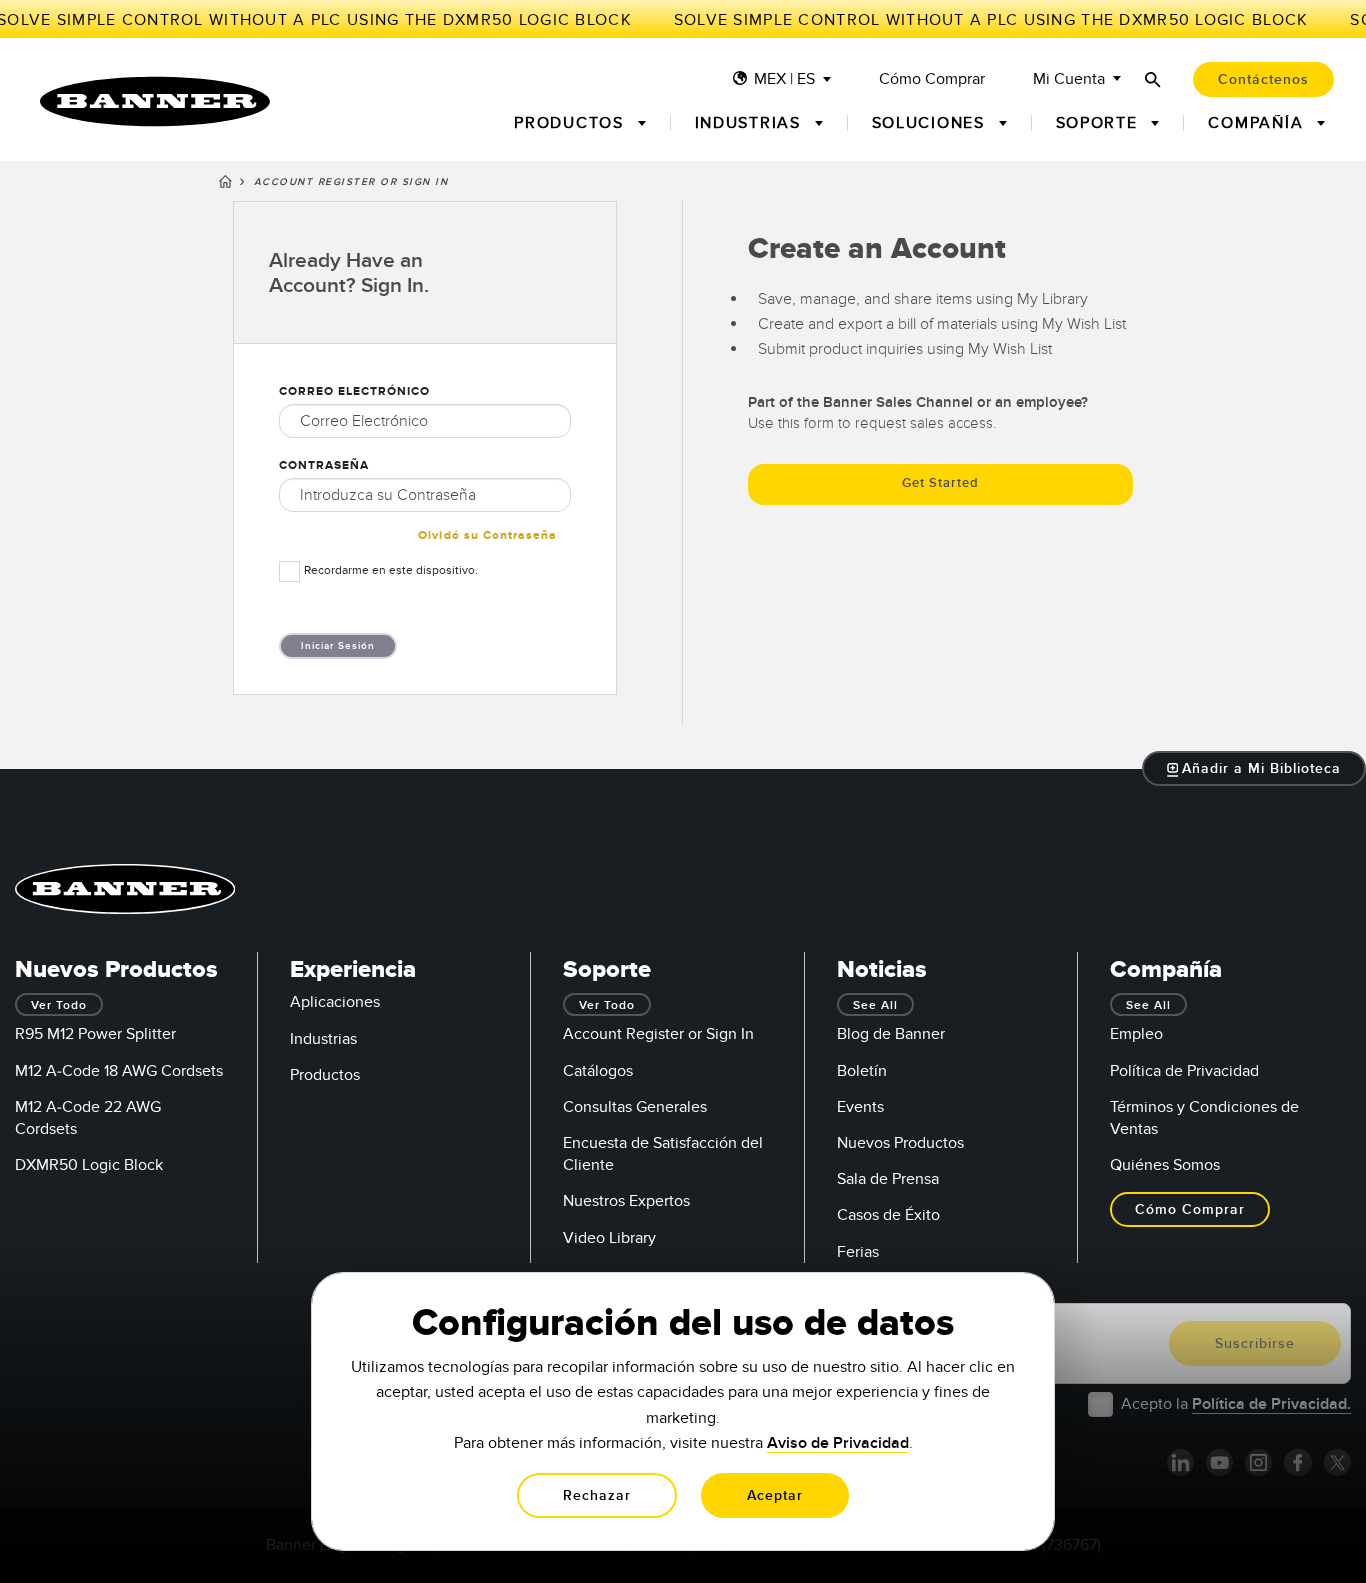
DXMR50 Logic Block (89, 1165)
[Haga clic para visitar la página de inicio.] (155, 101)
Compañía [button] (1258, 123)
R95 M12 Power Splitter (95, 1034)
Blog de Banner (891, 1034)
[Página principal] (225, 185)
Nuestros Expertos (626, 1201)
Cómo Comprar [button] (1190, 1209)
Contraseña (324, 465)
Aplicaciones (335, 1002)
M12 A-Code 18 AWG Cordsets (119, 1071)
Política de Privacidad (1184, 1071)
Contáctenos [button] (1263, 79)
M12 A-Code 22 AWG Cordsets (88, 1118)
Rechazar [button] (597, 1495)
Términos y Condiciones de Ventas (1204, 1118)
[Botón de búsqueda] (1153, 79)
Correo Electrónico (354, 391)
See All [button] (875, 1005)
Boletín (862, 1071)
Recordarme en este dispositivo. (391, 570)
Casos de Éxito (888, 1215)
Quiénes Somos (1165, 1165)
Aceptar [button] (775, 1495)
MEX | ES (784, 79)
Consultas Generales (635, 1107)
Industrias (323, 1039)
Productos (325, 1075)
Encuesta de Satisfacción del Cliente (663, 1154)
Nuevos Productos (900, 1143)
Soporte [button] (1100, 123)
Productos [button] (571, 123)
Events (860, 1107)
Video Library (609, 1238)
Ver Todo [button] (59, 1005)
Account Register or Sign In (658, 1034)
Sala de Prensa (888, 1179)
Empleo (1136, 1034)
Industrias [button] (751, 123)
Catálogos (598, 1071)
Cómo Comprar (932, 79)
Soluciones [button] (931, 123)
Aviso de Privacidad (838, 1443)
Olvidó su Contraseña (487, 535)
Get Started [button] (940, 483)
